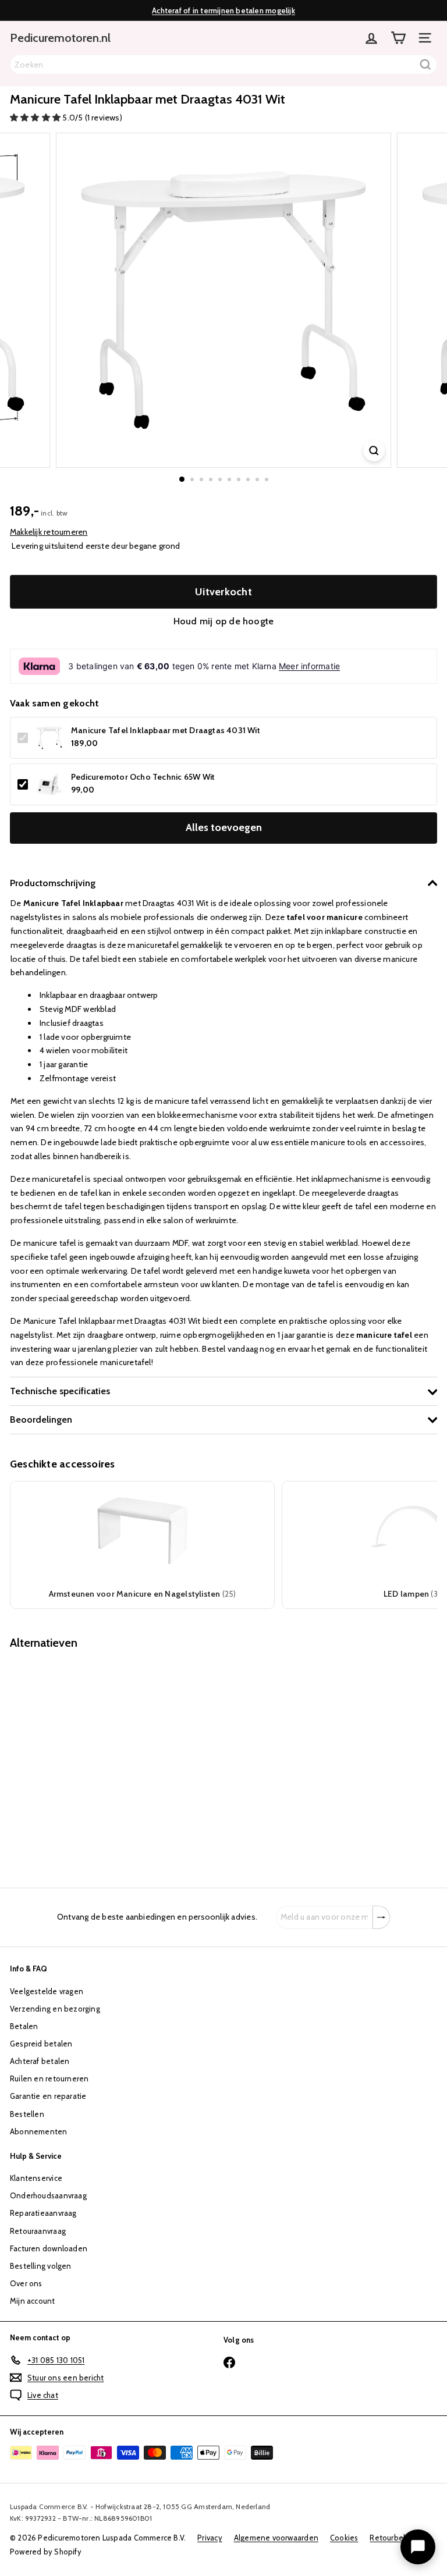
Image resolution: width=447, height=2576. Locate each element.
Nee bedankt (224, 1349)
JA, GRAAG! (223, 1292)
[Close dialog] (338, 1170)
